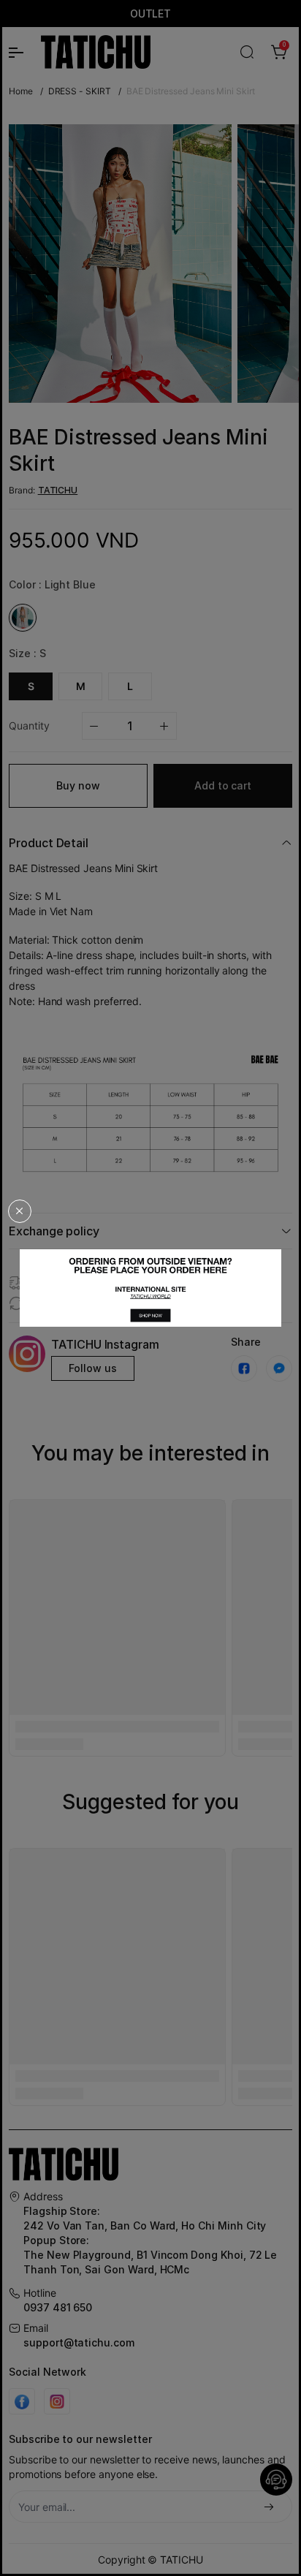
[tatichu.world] (150, 1288)
